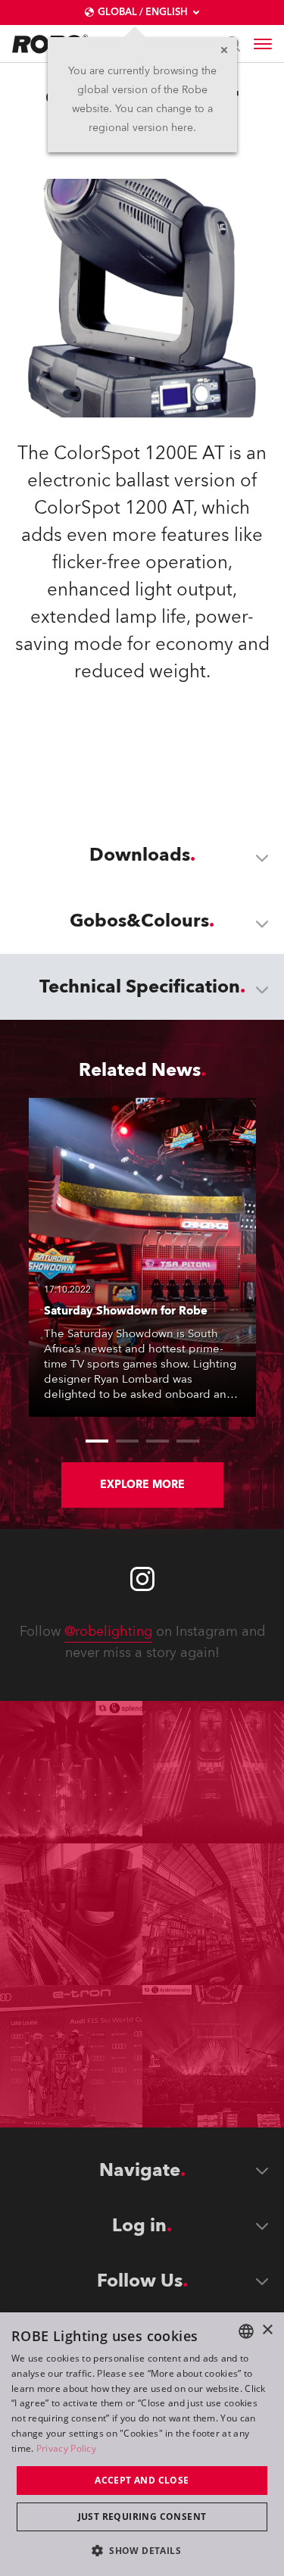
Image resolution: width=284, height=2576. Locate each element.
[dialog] (142, 2444)
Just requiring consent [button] (142, 2517)
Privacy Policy (66, 2448)
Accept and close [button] (142, 2480)
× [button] (267, 2330)
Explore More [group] (142, 1485)
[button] (142, 2550)
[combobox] (246, 2331)
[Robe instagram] (142, 1579)
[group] (97, 1441)
